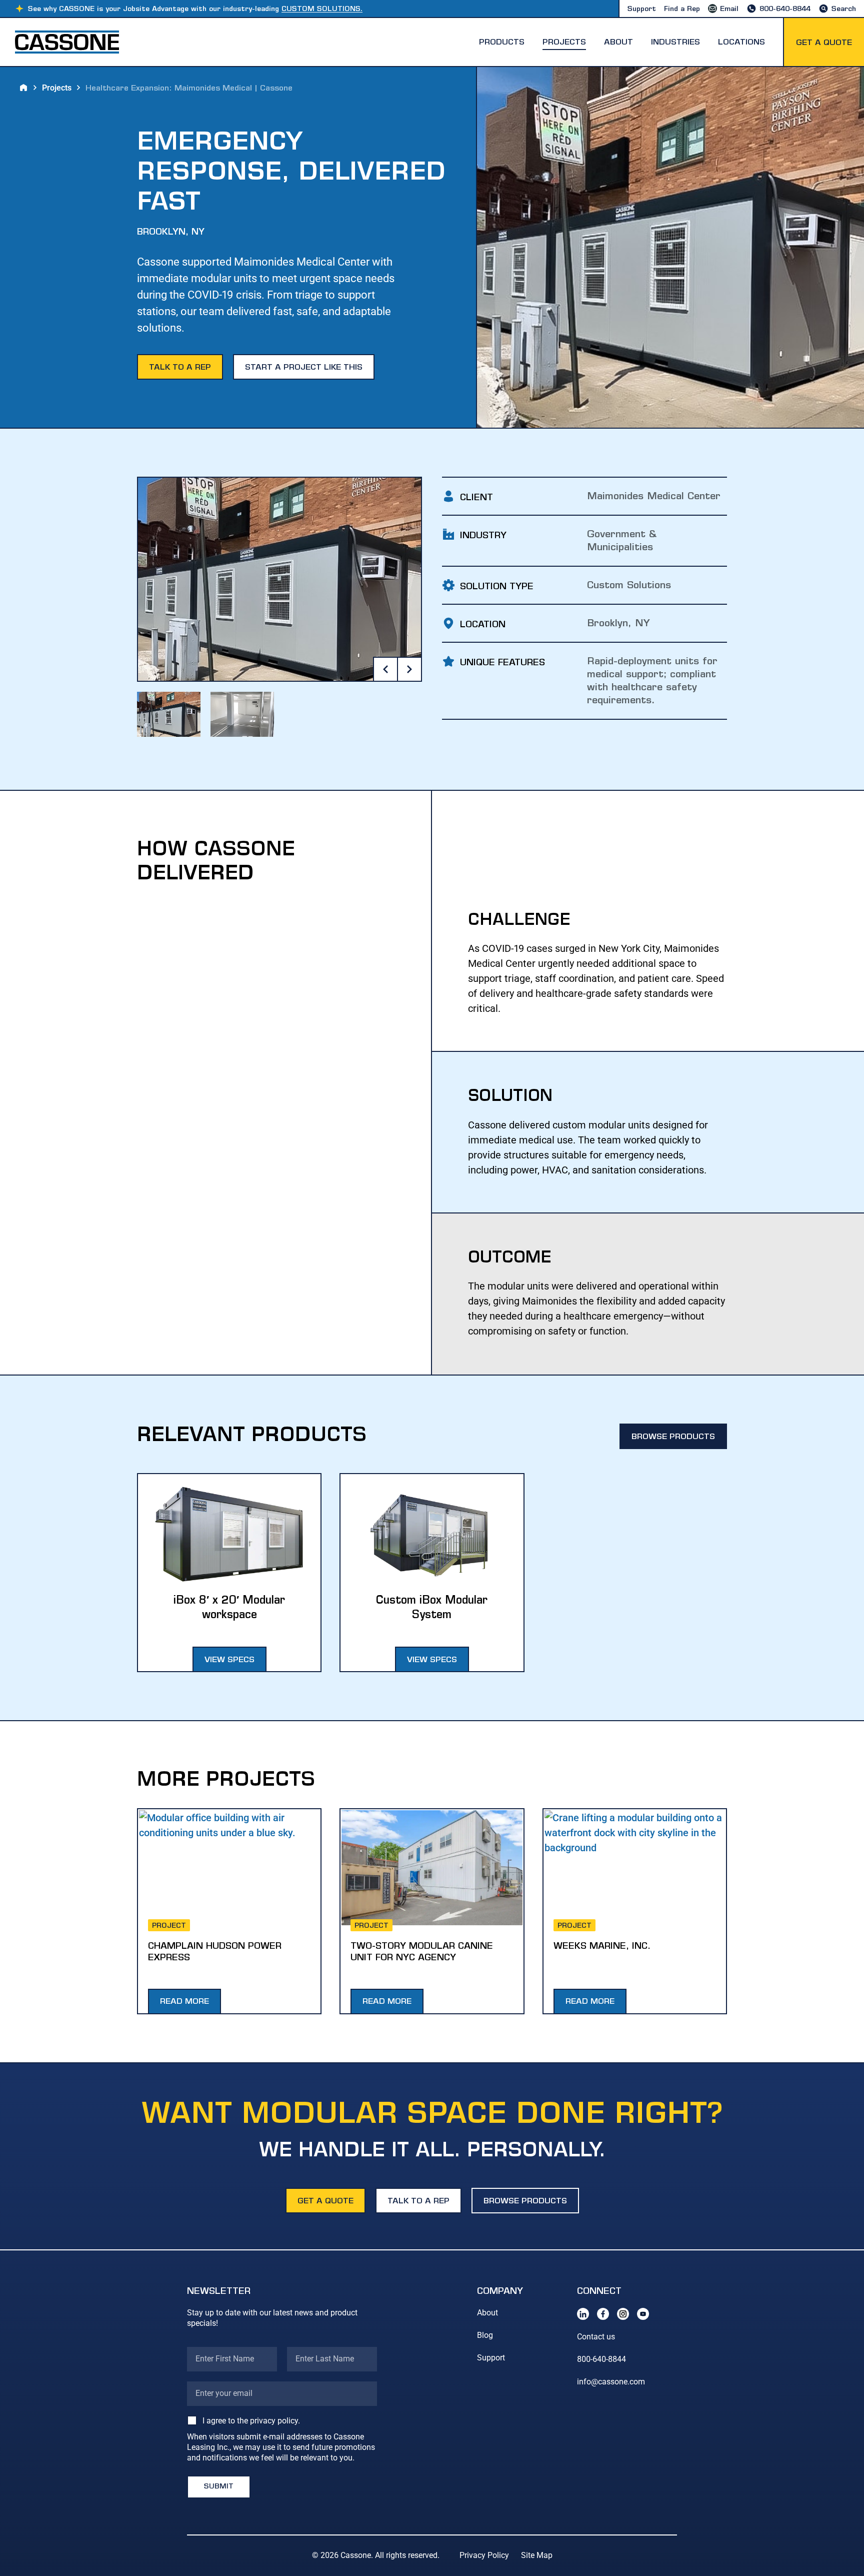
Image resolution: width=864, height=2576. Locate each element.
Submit (219, 2487)
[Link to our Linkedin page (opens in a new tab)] (583, 2314)
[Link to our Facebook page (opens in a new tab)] (603, 2314)
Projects (57, 88)
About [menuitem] (618, 43)
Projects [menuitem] (564, 43)
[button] (642, 10)
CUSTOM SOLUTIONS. (322, 10)
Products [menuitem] (502, 43)
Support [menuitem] (491, 2358)
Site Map (537, 2555)
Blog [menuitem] (485, 2335)
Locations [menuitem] (741, 43)
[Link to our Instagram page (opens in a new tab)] (623, 2314)
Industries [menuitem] (675, 43)
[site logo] (67, 42)
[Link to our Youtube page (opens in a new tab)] (643, 2314)
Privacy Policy (484, 2555)
